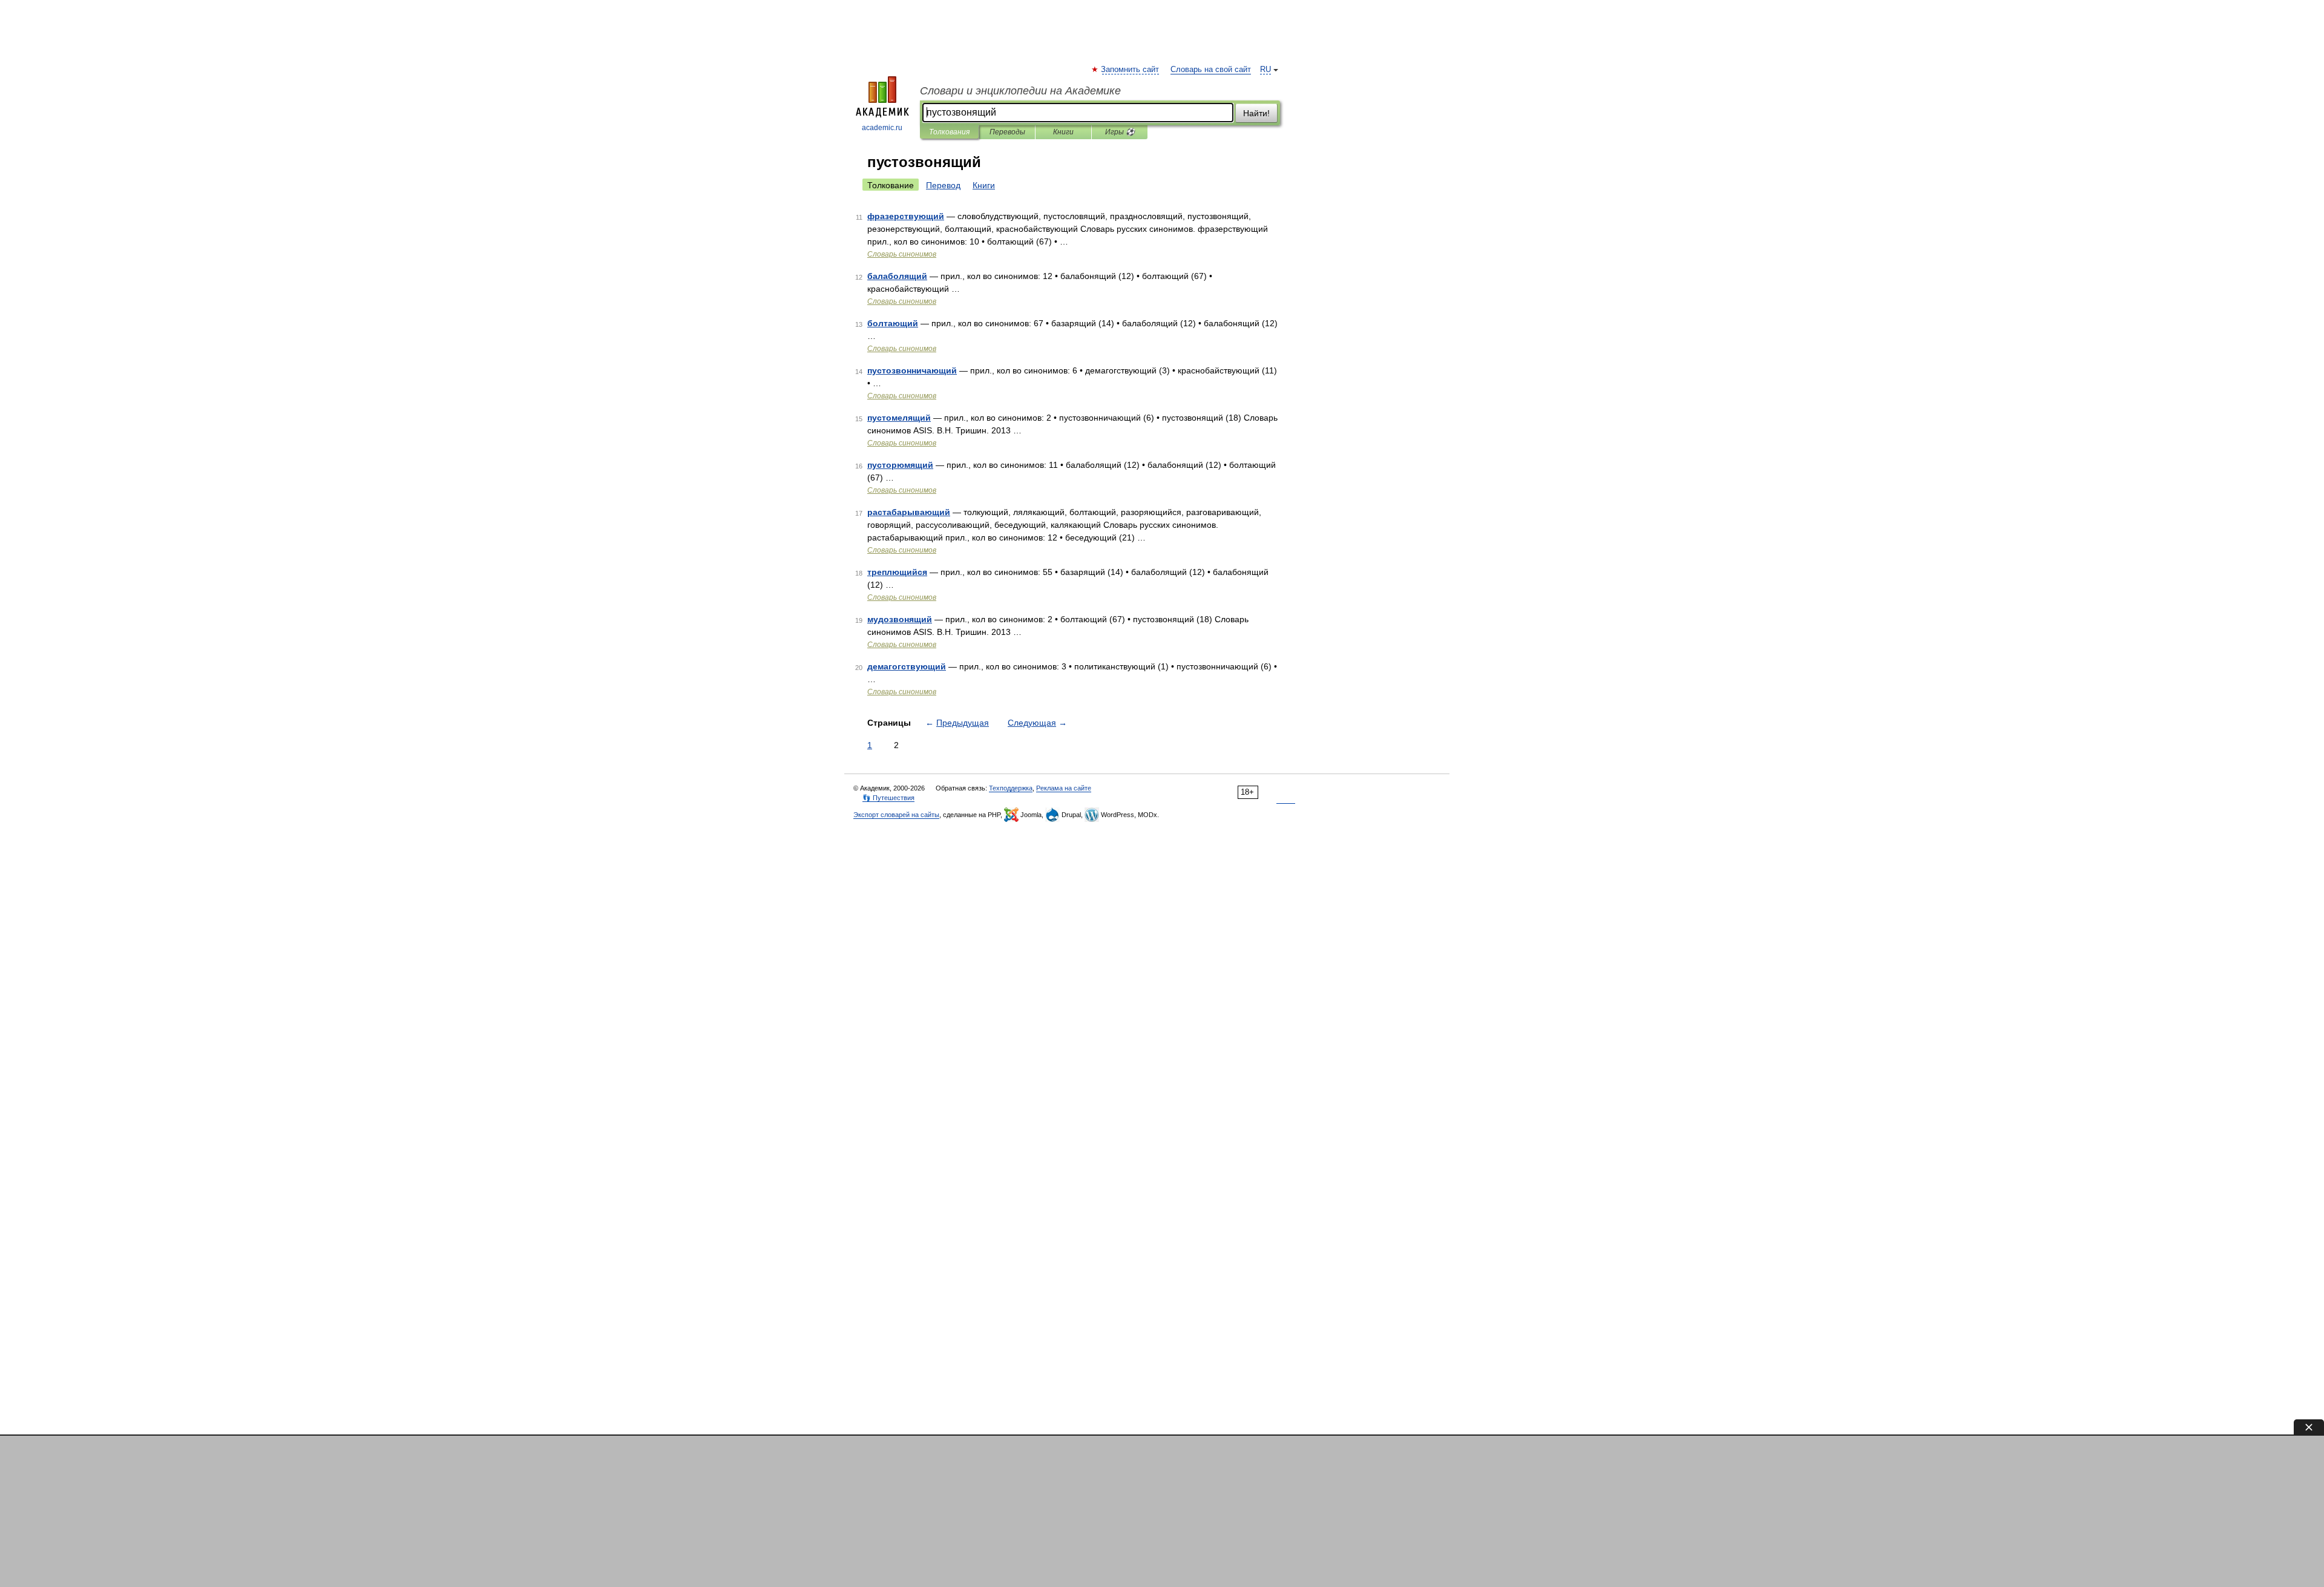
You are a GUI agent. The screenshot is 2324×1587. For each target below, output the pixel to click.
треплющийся (897, 572)
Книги (1063, 132)
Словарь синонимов (902, 254)
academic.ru (882, 128)
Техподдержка (1011, 788)
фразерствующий (906, 216)
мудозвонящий (900, 619)
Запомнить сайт (1131, 70)
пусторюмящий (900, 465)
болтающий (893, 323)
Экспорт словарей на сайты (896, 815)
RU (1265, 70)
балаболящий (897, 276)
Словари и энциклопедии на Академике (1020, 91)
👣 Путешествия (888, 798)
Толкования (949, 132)
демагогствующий (907, 666)
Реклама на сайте (1064, 788)
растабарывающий (909, 512)
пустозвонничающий (912, 370)
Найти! (1256, 113)
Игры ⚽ (1120, 132)
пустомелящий (899, 418)
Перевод (943, 185)
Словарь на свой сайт (1211, 70)
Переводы (1007, 132)
